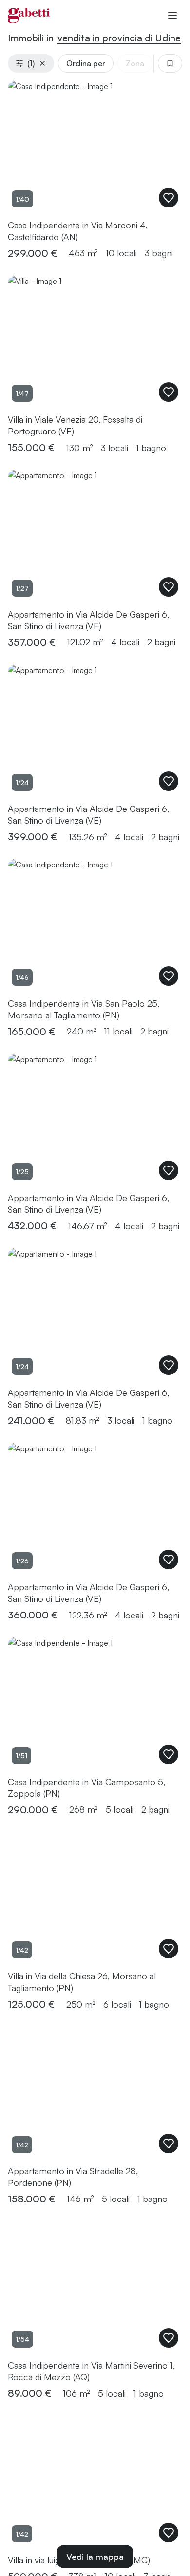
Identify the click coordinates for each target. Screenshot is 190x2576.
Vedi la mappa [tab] (95, 2557)
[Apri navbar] (172, 16)
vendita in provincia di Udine (119, 38)
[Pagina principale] (29, 16)
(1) (31, 63)
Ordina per (86, 63)
